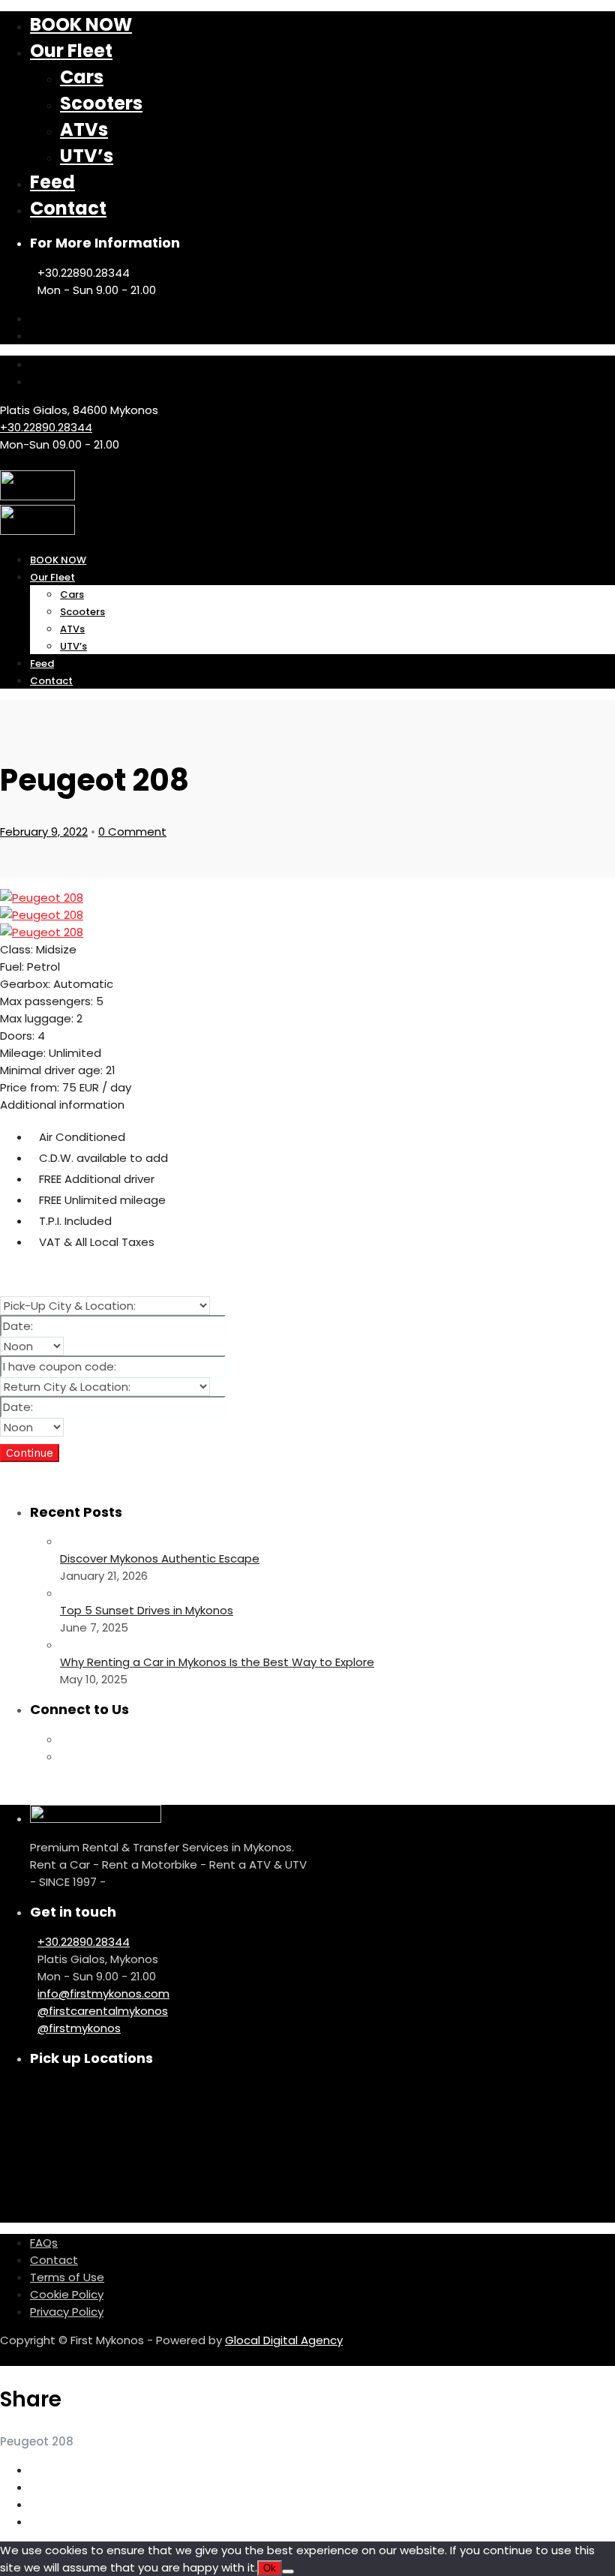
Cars (82, 77)
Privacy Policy (67, 2312)
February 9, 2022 (44, 832)
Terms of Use (67, 2277)
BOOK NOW (81, 24)
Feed (52, 182)
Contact (68, 208)
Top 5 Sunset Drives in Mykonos (147, 1610)
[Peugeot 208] (42, 898)
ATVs (84, 129)
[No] (288, 2571)
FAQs (44, 2243)
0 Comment (132, 832)
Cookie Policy (67, 2294)
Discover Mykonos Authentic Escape (160, 1558)
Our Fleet (71, 51)
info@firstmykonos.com (103, 1994)
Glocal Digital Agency (284, 2340)
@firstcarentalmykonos (103, 2011)
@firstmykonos (79, 2028)
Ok (270, 2568)
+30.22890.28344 (46, 427)
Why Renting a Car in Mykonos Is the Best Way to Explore (217, 1662)
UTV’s (87, 156)
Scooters (101, 103)
